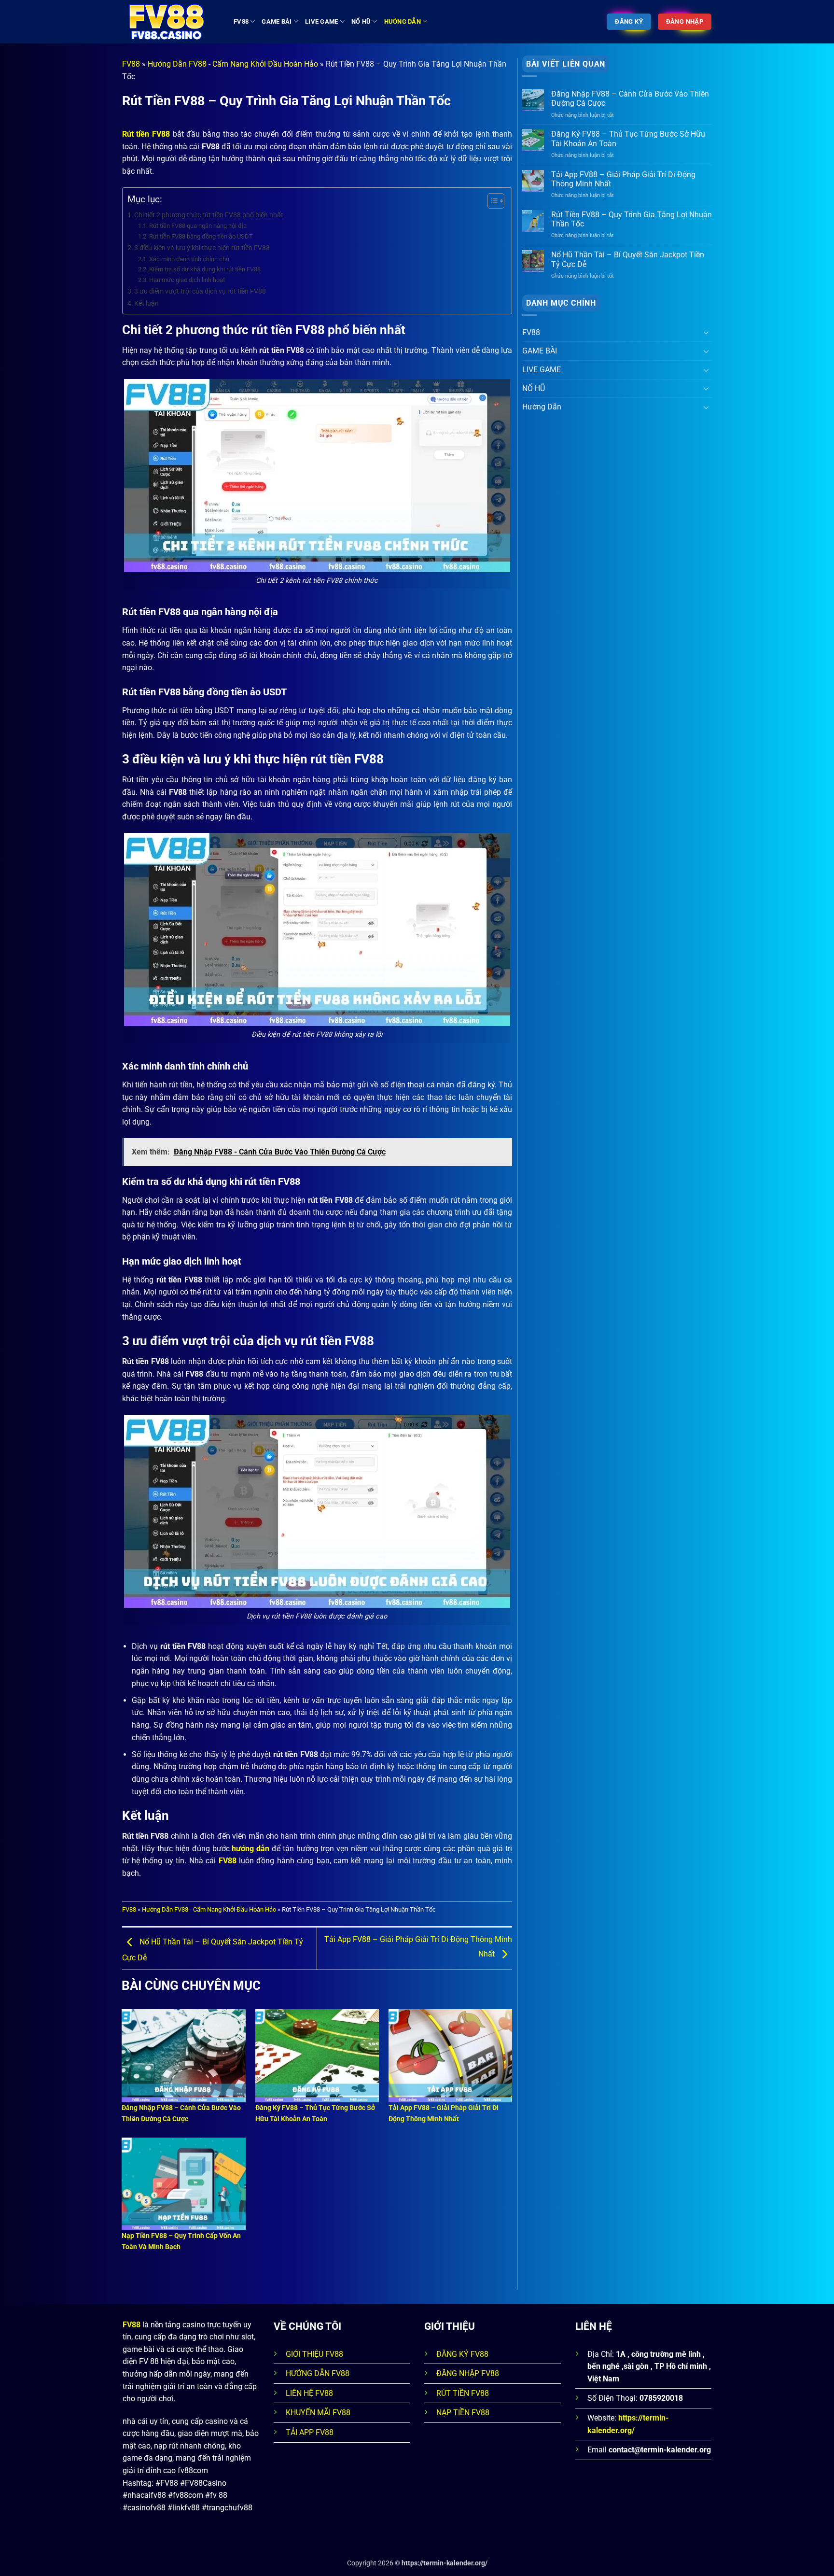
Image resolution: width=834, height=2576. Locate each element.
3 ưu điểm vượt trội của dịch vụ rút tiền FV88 (200, 291)
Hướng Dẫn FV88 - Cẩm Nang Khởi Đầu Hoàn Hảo (233, 64)
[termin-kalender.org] (171, 22)
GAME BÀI (277, 21)
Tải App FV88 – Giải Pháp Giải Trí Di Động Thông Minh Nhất (623, 179)
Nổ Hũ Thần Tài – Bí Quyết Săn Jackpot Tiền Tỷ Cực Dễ (628, 259)
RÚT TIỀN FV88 (463, 2393)
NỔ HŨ (361, 21)
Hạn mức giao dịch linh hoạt (187, 280)
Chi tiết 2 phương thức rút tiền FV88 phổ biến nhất (209, 215)
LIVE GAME (321, 21)
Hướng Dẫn (403, 21)
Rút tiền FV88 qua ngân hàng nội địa (198, 226)
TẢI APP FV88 (310, 2432)
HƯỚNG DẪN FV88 (318, 2373)
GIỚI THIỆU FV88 (314, 2354)
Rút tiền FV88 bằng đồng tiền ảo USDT (201, 236)
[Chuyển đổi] (706, 332)
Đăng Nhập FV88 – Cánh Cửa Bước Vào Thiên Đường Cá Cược (630, 99)
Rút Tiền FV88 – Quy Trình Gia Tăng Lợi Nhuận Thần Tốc (632, 219)
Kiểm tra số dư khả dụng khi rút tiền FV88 (205, 269)
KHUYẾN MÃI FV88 (318, 2413)
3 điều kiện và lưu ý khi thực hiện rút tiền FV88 (202, 248)
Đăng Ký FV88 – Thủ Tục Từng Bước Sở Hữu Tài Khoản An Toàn (628, 139)
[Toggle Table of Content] (491, 201)
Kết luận (146, 303)
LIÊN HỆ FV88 (309, 2393)
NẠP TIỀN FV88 (463, 2413)
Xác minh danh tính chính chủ (189, 259)
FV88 (241, 21)
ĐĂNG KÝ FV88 (462, 2354)
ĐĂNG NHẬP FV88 (468, 2373)
